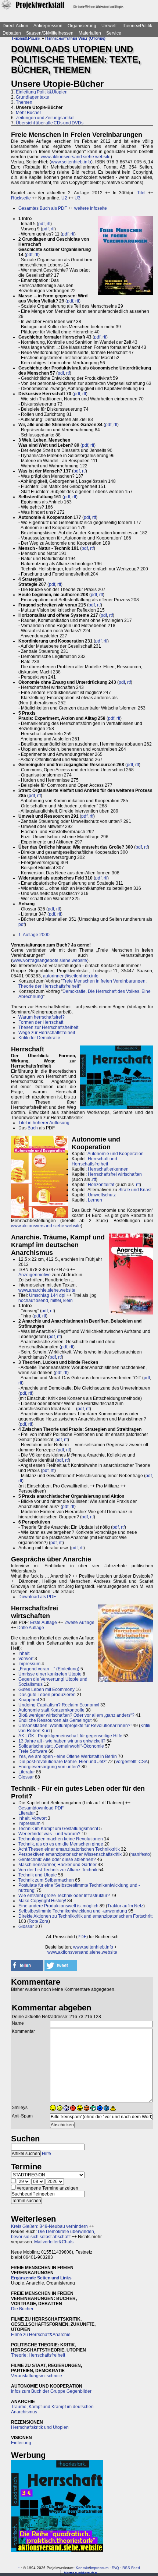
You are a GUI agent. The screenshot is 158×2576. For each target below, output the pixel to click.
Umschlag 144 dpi (47, 1295)
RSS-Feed (131, 2568)
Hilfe (46, 2154)
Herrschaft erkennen (108, 1169)
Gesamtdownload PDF (41, 1808)
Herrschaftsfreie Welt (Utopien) (75, 38)
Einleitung (21, 2443)
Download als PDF (37, 1597)
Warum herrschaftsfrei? (42, 1017)
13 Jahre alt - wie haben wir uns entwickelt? (62, 1741)
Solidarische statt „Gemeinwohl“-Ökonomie (61, 1746)
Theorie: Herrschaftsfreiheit (38, 2355)
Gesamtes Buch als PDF (43, 208)
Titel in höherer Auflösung (44, 1123)
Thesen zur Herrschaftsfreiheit (48, 1027)
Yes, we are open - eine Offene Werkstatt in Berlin (68, 1756)
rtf (49, 224)
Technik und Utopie (38, 1875)
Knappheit (29, 1700)
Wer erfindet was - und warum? (49, 1834)
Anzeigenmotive (35, 1275)
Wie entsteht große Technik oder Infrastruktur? (64, 1896)
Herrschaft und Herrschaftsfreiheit (94, 1161)
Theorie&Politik (137, 26)
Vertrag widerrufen (80, 2573)
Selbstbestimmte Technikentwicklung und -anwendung (73, 1911)
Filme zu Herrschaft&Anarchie (41, 2335)
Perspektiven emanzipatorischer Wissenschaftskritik (70, 1854)
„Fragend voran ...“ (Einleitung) (49, 1669)
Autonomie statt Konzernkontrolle (51, 1710)
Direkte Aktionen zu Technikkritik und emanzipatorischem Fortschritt (85, 1916)
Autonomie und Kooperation (116, 1154)
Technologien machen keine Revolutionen (61, 1839)
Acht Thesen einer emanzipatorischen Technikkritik (69, 1849)
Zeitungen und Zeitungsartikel (45, 118)
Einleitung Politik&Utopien (42, 92)
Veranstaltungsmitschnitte (37, 2376)
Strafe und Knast (135, 1190)
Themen (24, 102)
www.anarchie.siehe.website (47, 1290)
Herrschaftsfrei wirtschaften (115, 1174)
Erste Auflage (44, 1623)
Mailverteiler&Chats (54, 2242)
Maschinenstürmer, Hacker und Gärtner (58, 1865)
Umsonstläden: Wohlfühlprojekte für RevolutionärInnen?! (75, 1726)
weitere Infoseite (91, 208)
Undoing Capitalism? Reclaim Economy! (59, 1705)
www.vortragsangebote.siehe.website (50, 960)
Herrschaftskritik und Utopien (40, 2427)
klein (68, 1301)
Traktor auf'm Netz (125, 1906)
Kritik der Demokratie (39, 1038)
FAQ (115, 2568)
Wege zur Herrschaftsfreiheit (47, 1033)
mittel (56, 1301)
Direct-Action (15, 26)
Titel (141, 193)
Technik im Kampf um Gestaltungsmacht (58, 1829)
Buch (33, 1128)
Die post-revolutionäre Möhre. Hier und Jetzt (62, 1762)
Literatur (27, 1772)
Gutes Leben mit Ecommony (46, 1689)
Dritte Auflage (31, 1628)
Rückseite (21, 198)
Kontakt (82, 2568)
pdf (41, 224)
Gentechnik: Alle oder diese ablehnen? (57, 1860)
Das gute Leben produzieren (47, 1695)
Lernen (95, 1200)
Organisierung (82, 26)
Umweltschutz (102, 1195)
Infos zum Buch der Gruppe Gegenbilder (51, 2391)
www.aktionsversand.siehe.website (76, 157)
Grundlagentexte (33, 97)
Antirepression (48, 26)
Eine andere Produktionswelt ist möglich (58, 1906)
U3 (78, 198)
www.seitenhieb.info (71, 162)
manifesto (140, 1854)
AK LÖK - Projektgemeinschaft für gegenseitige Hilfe (70, 1736)
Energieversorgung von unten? (49, 1767)
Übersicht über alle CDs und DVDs (50, 123)
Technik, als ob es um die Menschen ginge (61, 1844)
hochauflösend (33, 1301)
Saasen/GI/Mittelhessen (50, 33)
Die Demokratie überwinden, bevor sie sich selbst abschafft (53, 2234)
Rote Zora (39, 1921)
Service (114, 33)
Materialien (90, 33)
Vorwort (26, 1659)
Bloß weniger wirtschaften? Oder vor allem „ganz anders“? (76, 1715)
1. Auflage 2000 (34, 935)
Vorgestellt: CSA (132, 1762)
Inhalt (24, 1653)
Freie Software (33, 1751)
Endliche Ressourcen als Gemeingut (55, 1720)
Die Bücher (22, 2309)
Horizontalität (101, 1185)
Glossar (26, 1777)
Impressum (29, 1664)
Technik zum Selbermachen (46, 1880)
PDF (82, 1937)
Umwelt (109, 26)
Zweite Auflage (80, 1623)
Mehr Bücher (28, 113)
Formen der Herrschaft (41, 1022)
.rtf (94, 1179)
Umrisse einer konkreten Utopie (50, 1674)
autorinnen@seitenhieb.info (71, 976)
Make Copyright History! (42, 1901)
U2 (64, 198)
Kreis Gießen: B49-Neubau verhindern (49, 2226)
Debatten (12, 33)
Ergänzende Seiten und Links (41, 2278)
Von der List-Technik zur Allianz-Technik (58, 1870)
